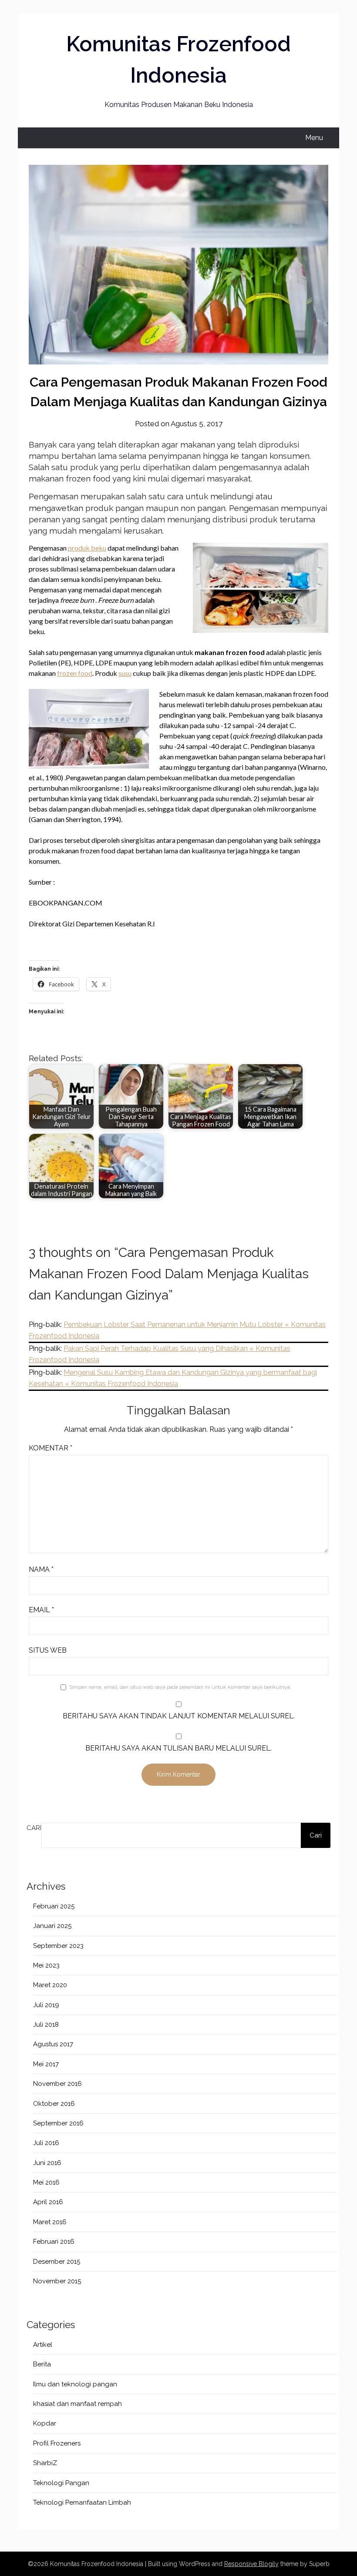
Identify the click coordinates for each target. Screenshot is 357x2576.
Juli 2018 (46, 2025)
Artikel (43, 2345)
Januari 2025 (52, 1926)
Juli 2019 (46, 2005)
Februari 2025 (54, 1906)
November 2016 (57, 2084)
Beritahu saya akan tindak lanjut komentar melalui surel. (179, 1716)
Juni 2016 (47, 2163)
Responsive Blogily (251, 2564)
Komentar (51, 1448)
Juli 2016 (46, 2143)
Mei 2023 (46, 1965)
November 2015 (57, 2281)
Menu (314, 138)
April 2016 (48, 2202)
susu (125, 673)
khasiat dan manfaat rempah (77, 2404)
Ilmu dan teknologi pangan (75, 2384)
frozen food (75, 673)
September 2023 (58, 1946)
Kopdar (45, 2423)
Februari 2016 (54, 2242)
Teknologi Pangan (61, 2483)
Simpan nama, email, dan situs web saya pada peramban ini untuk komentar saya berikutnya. (180, 1687)
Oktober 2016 (54, 2104)
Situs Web (48, 1650)
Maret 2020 (50, 1985)
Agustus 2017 (53, 2044)
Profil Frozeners (57, 2443)
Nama (41, 1569)
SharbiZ (45, 2463)
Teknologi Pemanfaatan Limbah (82, 2502)
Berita (42, 2364)
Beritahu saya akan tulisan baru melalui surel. (178, 1748)
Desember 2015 (57, 2262)
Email (41, 1610)
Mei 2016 (46, 2182)
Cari (34, 1828)
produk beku (87, 548)
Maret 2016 (50, 2222)
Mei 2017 (46, 2064)
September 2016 (58, 2123)
